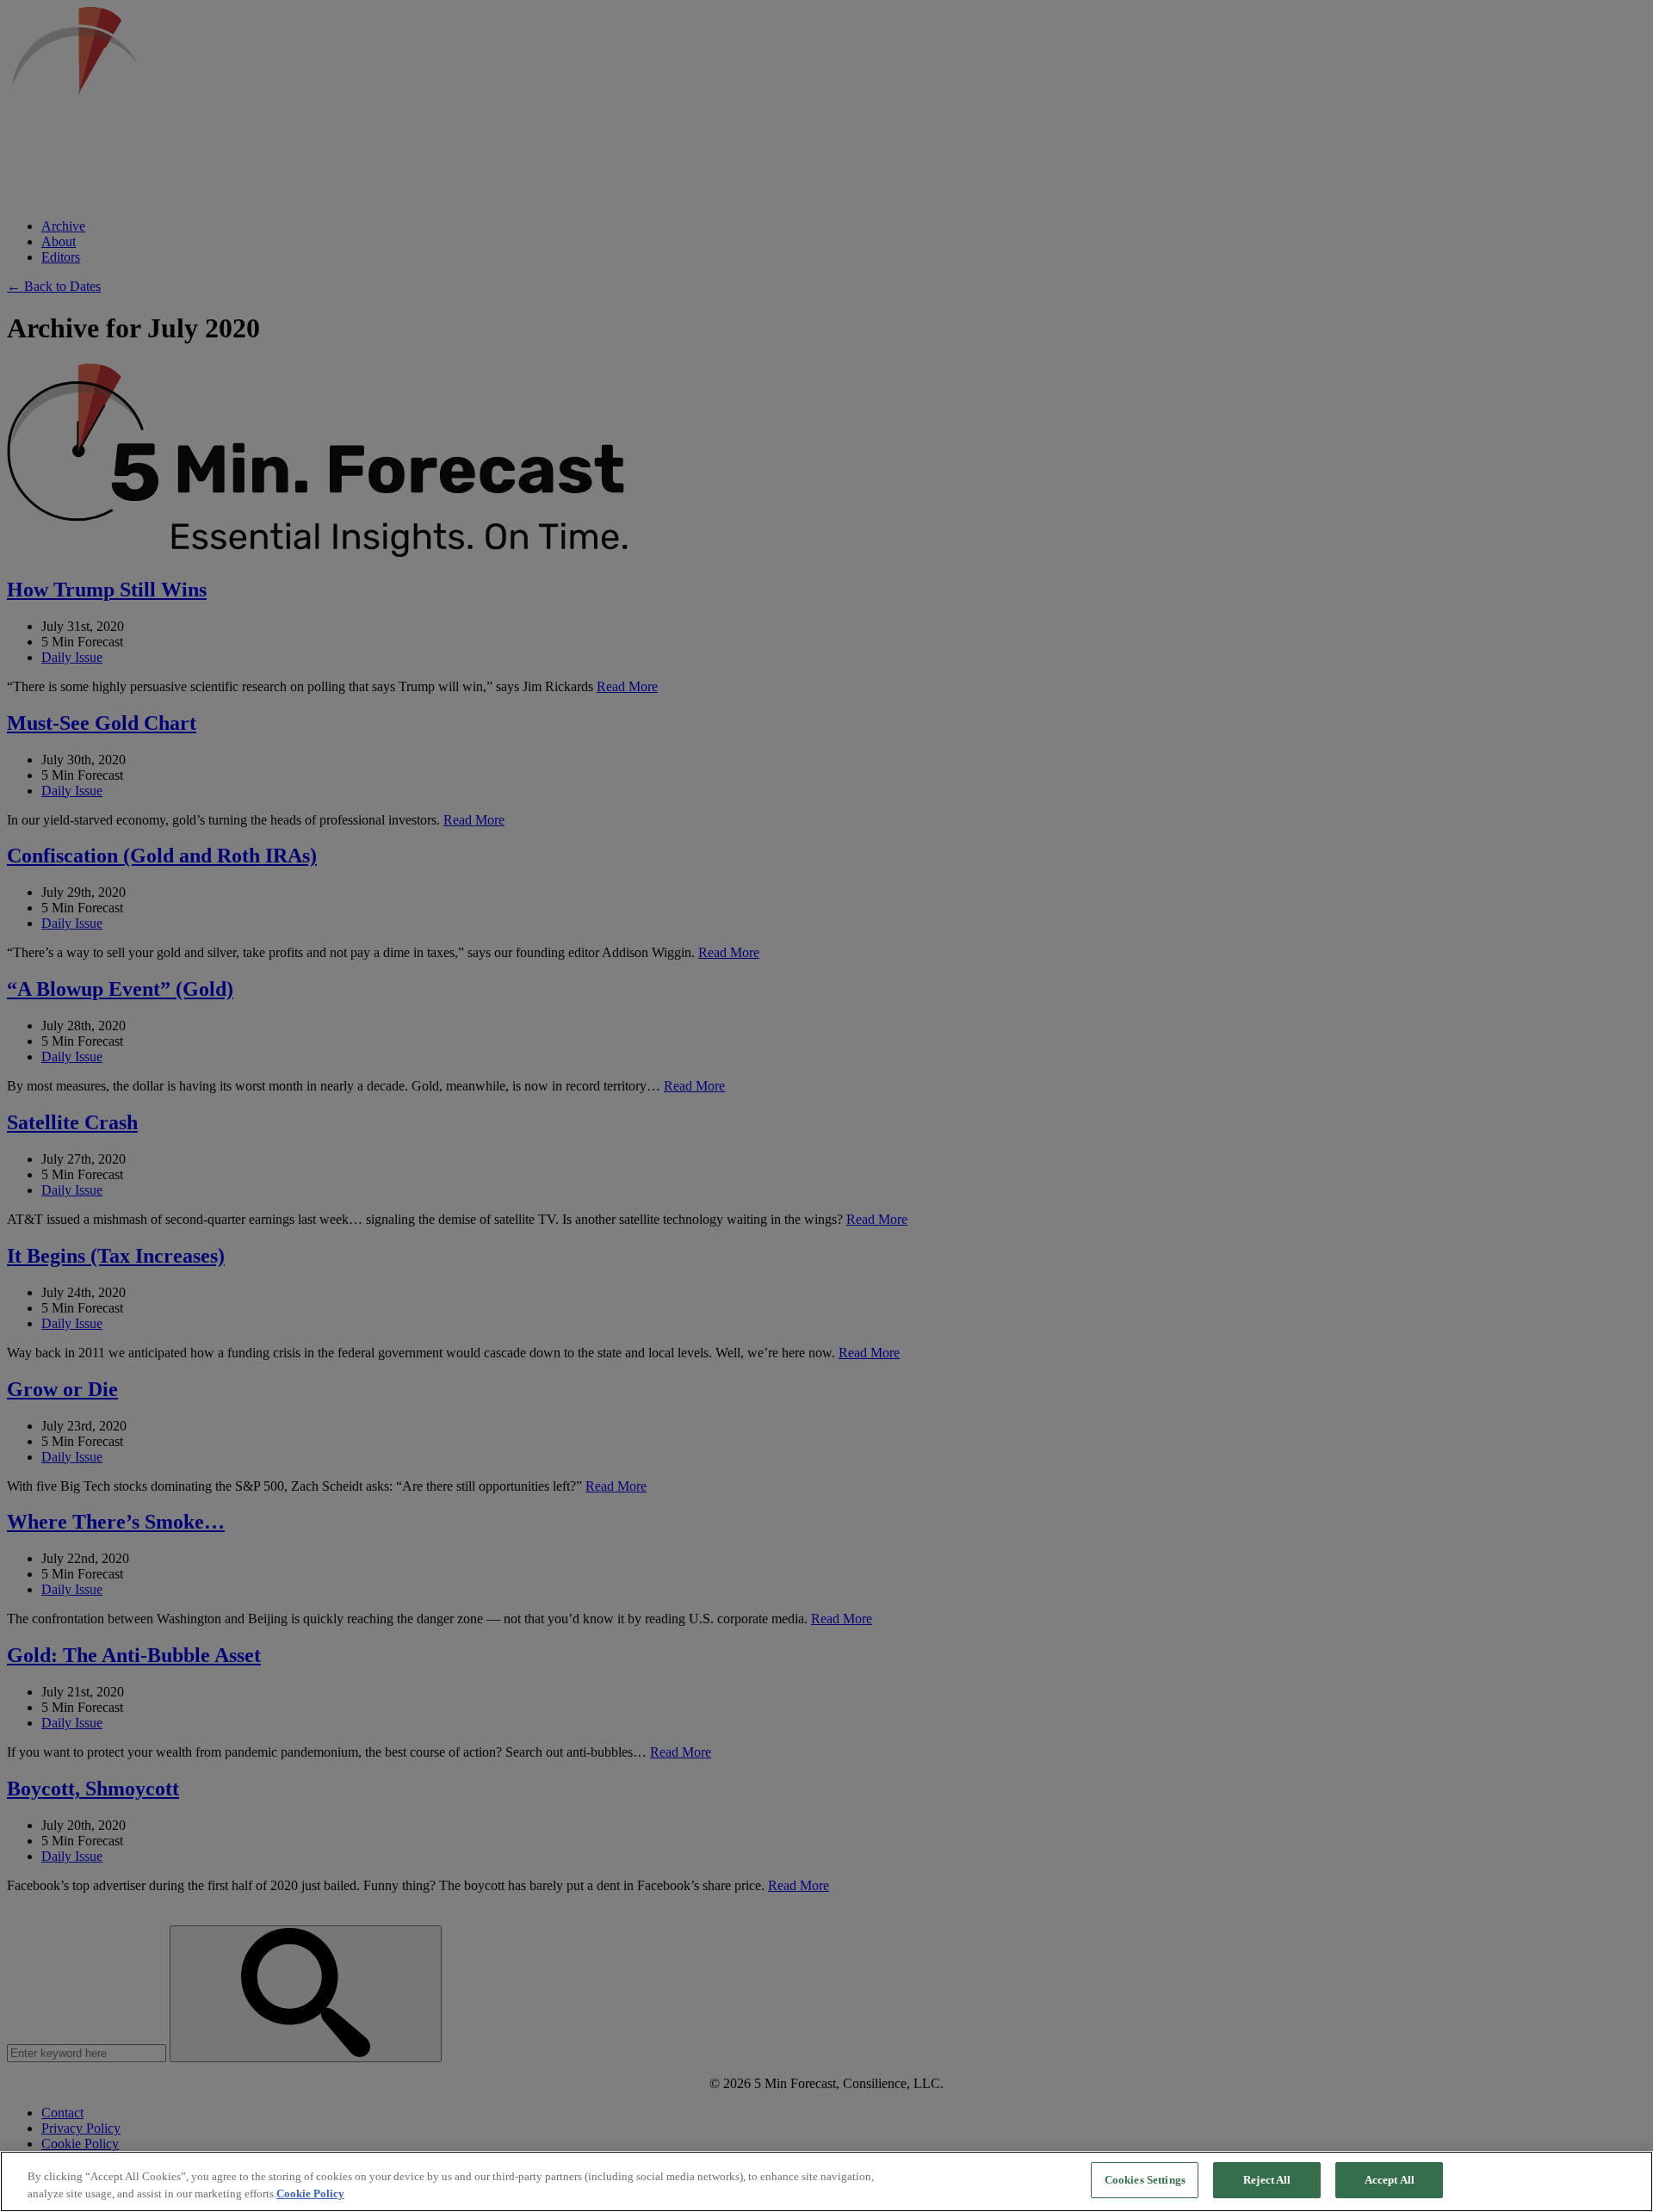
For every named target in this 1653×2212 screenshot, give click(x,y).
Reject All (1267, 2180)
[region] (826, 2181)
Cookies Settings (1145, 2180)
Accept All (1390, 2180)
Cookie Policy (310, 2193)
